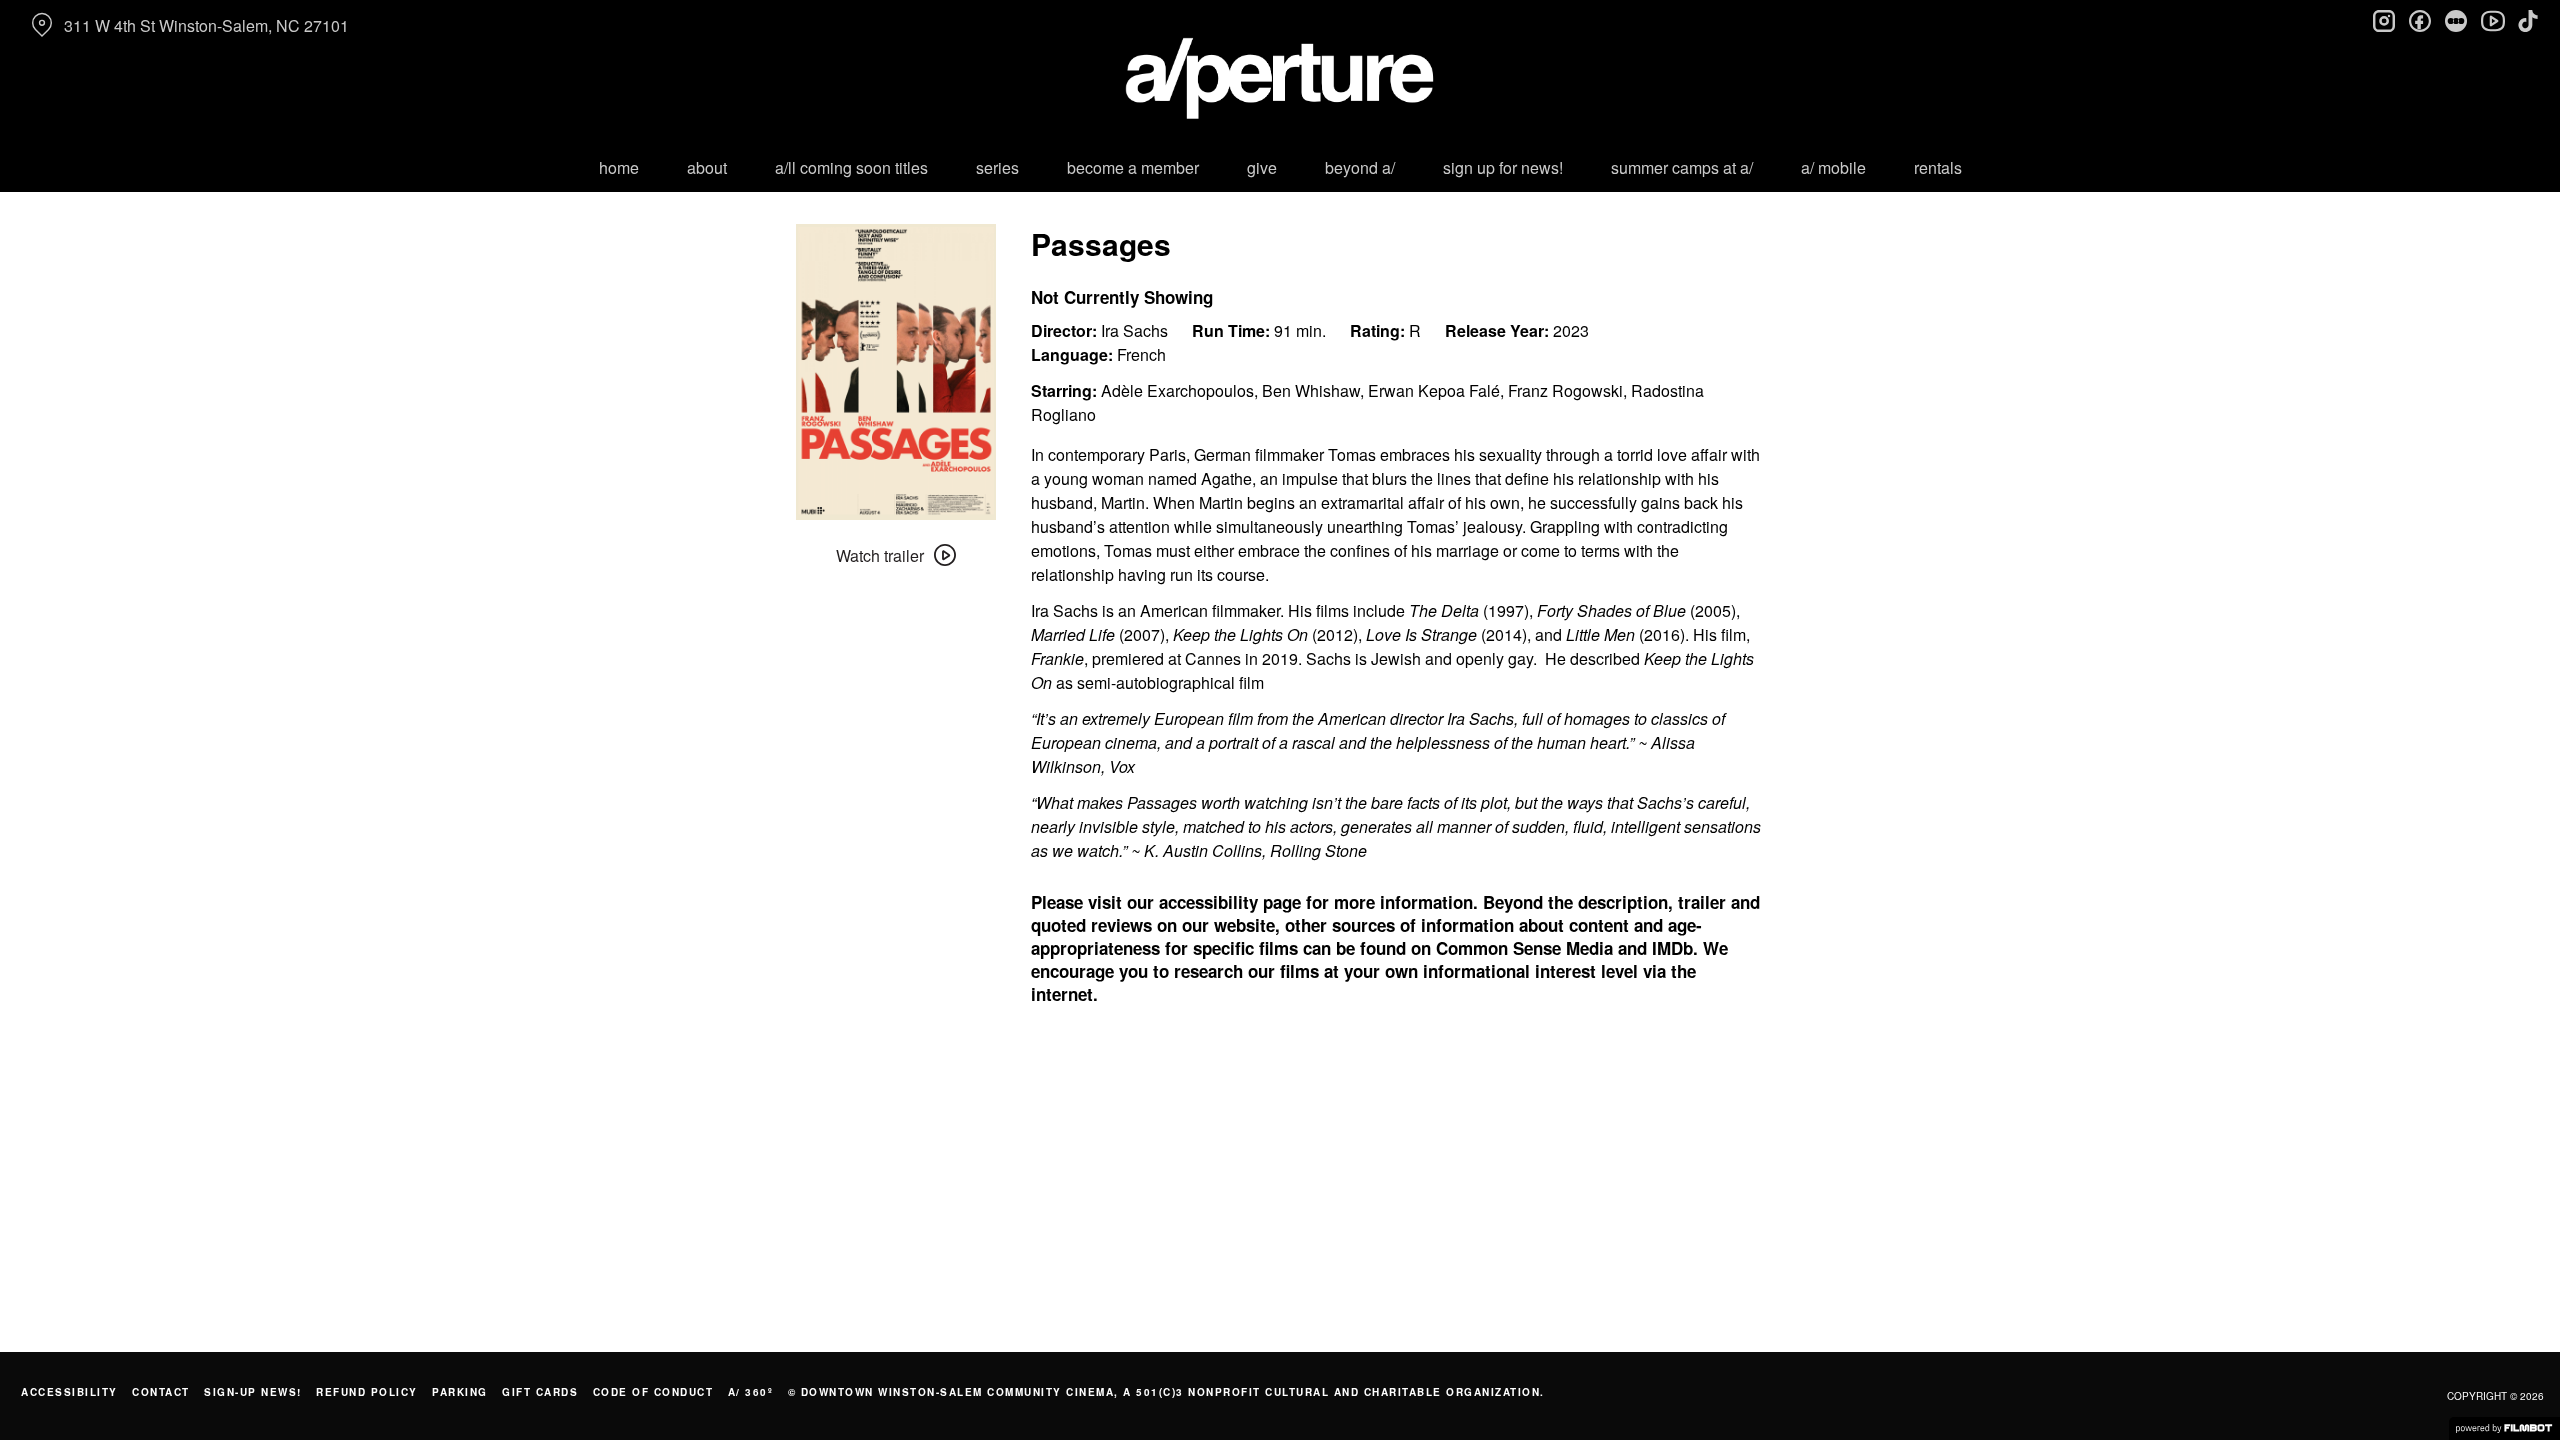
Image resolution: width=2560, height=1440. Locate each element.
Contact (161, 1392)
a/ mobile (1833, 167)
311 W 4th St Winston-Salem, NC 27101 (206, 25)
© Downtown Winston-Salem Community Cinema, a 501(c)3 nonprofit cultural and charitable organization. (1166, 1392)
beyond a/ (1360, 167)
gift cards (540, 1392)
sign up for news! (1503, 167)
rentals (1938, 167)
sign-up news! (253, 1392)
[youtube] (2492, 20)
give (1262, 167)
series (997, 167)
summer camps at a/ (1682, 167)
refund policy (367, 1392)
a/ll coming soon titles (851, 167)
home (619, 167)
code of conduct (653, 1392)
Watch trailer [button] (880, 555)
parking (460, 1392)
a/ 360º (751, 1392)
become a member (1133, 167)
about (707, 167)
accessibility (69, 1392)
